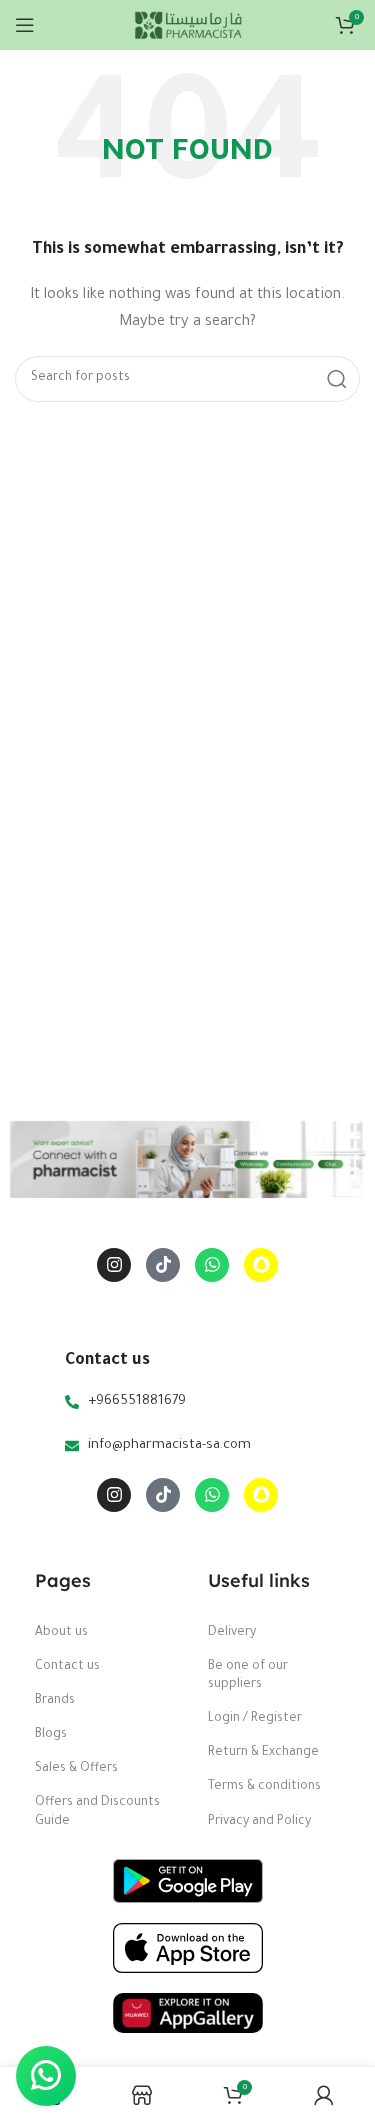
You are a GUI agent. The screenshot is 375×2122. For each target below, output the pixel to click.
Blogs (51, 1735)
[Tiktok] (163, 1265)
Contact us (67, 1667)
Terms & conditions (264, 1787)
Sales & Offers (76, 1769)
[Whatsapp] (212, 1265)
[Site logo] (187, 25)
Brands (55, 1701)
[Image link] (188, 1881)
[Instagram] (114, 1265)
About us (61, 1633)
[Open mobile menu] (25, 25)
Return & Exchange (263, 1753)
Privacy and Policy (259, 1822)
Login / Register (255, 1719)
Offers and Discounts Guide (97, 1812)
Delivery (232, 1633)
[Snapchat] (261, 1265)
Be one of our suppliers (248, 1676)
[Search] (337, 379)
